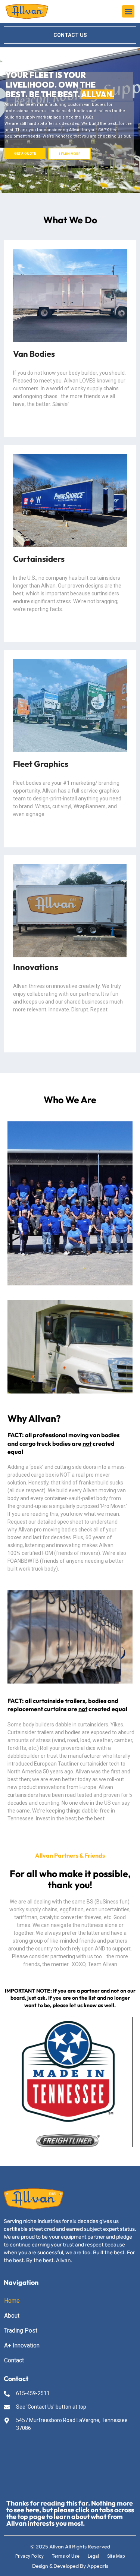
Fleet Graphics (41, 764)
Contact (14, 2360)
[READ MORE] (70, 296)
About (12, 2316)
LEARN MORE (70, 154)
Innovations (36, 967)
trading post (21, 2331)
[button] (128, 11)
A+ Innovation (22, 2345)
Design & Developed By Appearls (70, 2566)
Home (12, 2301)
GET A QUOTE (25, 154)
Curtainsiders (39, 559)
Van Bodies (34, 354)
